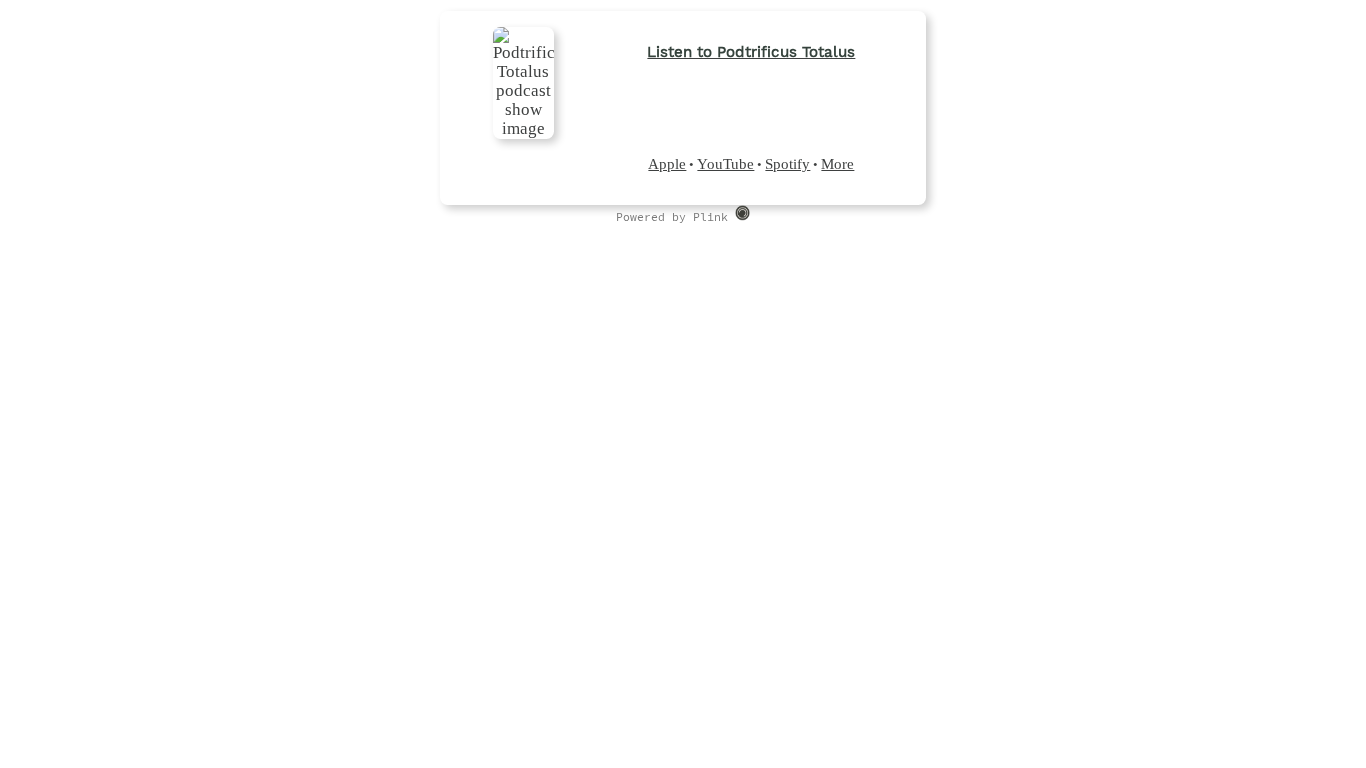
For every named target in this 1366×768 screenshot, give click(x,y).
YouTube (725, 164)
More (837, 164)
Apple (667, 164)
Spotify (787, 164)
